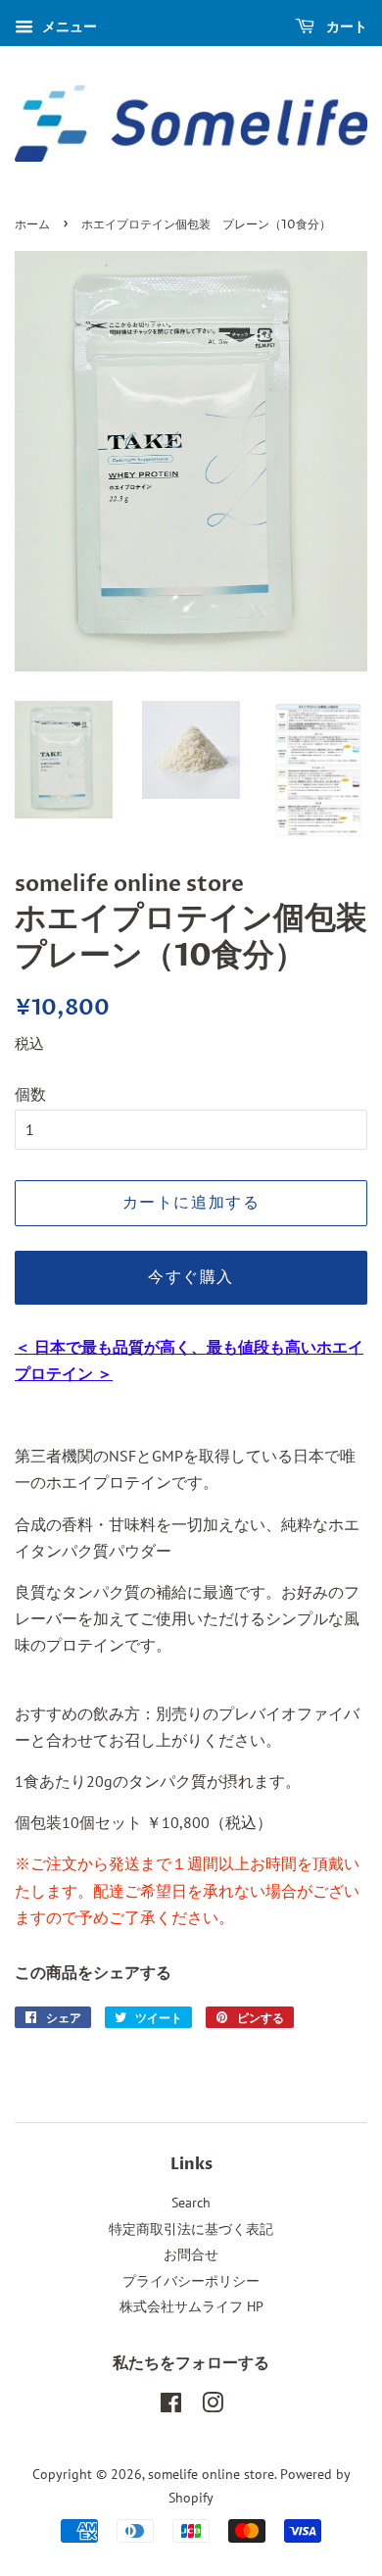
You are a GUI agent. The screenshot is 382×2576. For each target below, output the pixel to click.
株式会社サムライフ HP (191, 2306)
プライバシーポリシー (191, 2281)
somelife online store (211, 2474)
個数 (30, 1094)
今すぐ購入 (191, 1277)
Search (191, 2203)
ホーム (32, 225)
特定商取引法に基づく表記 (191, 2229)
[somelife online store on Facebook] (171, 2406)
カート (345, 26)
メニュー (68, 26)
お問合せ (191, 2254)
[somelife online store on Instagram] (213, 2406)
